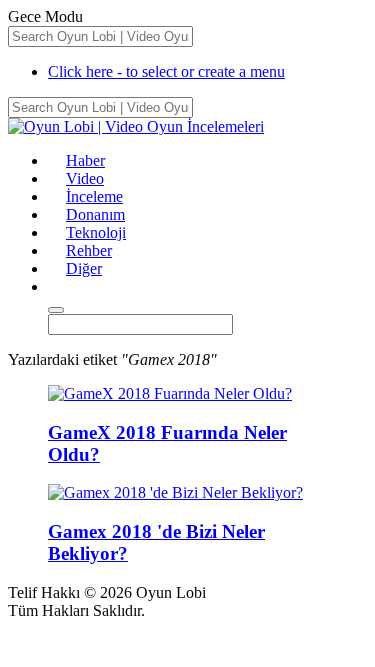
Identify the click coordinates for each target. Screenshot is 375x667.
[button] (57, 286)
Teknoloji (96, 232)
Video (85, 178)
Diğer (84, 268)
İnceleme (94, 196)
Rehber (89, 250)
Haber (85, 160)
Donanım (95, 214)
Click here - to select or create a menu (166, 71)
